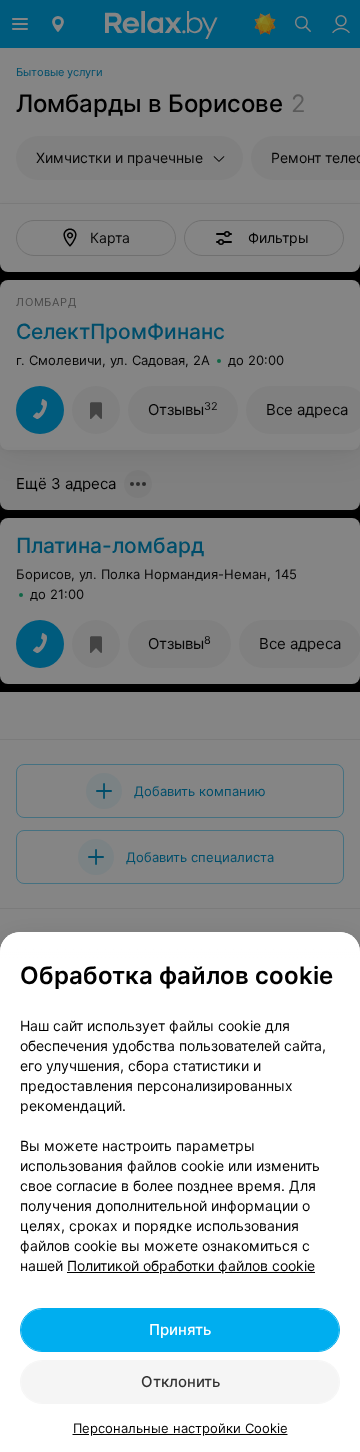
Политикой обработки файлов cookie (191, 1265)
